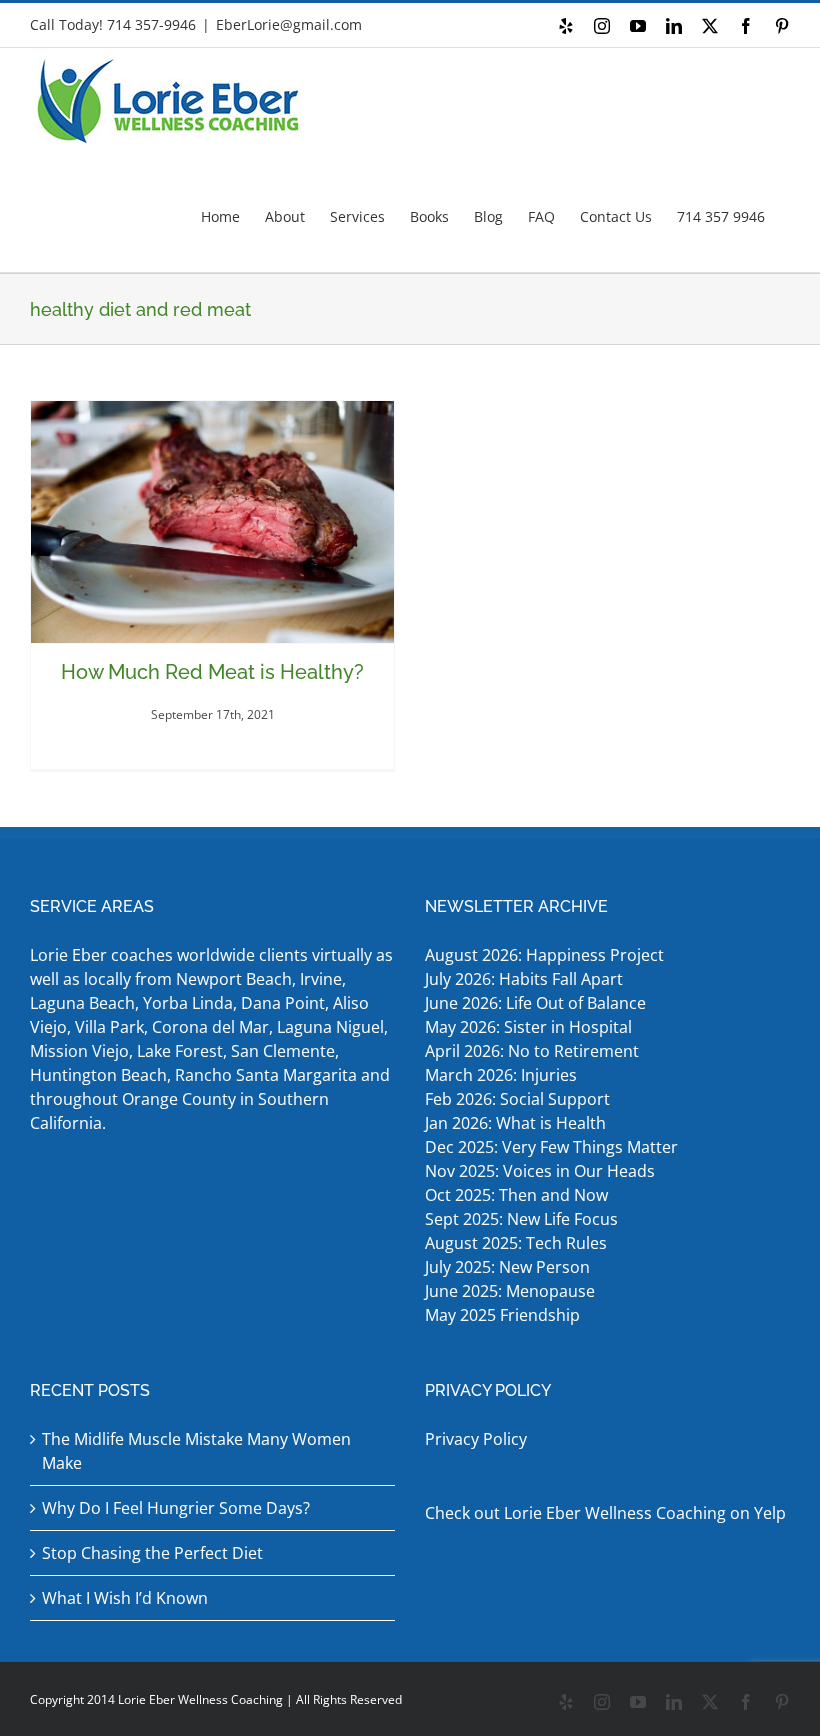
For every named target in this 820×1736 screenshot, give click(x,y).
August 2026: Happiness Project (544, 955)
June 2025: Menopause (512, 1291)
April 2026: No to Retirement (534, 1051)
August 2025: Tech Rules (516, 1243)
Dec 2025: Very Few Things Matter (551, 1147)
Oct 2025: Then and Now (516, 1195)
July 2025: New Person (507, 1267)
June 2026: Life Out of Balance (535, 1003)
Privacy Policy (476, 1439)
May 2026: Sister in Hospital (530, 1027)
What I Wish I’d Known (125, 1598)
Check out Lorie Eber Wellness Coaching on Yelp (605, 1513)
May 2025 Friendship (502, 1315)
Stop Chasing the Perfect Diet (152, 1553)
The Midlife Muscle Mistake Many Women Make (196, 1451)
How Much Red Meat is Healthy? (212, 672)
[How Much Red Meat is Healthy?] (212, 522)
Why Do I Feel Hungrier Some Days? (176, 1508)
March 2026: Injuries (501, 1075)
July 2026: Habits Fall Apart (524, 979)
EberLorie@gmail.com (289, 24)
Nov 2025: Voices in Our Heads (540, 1171)
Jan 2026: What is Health (515, 1123)
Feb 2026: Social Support (517, 1099)
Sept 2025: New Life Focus (521, 1219)
